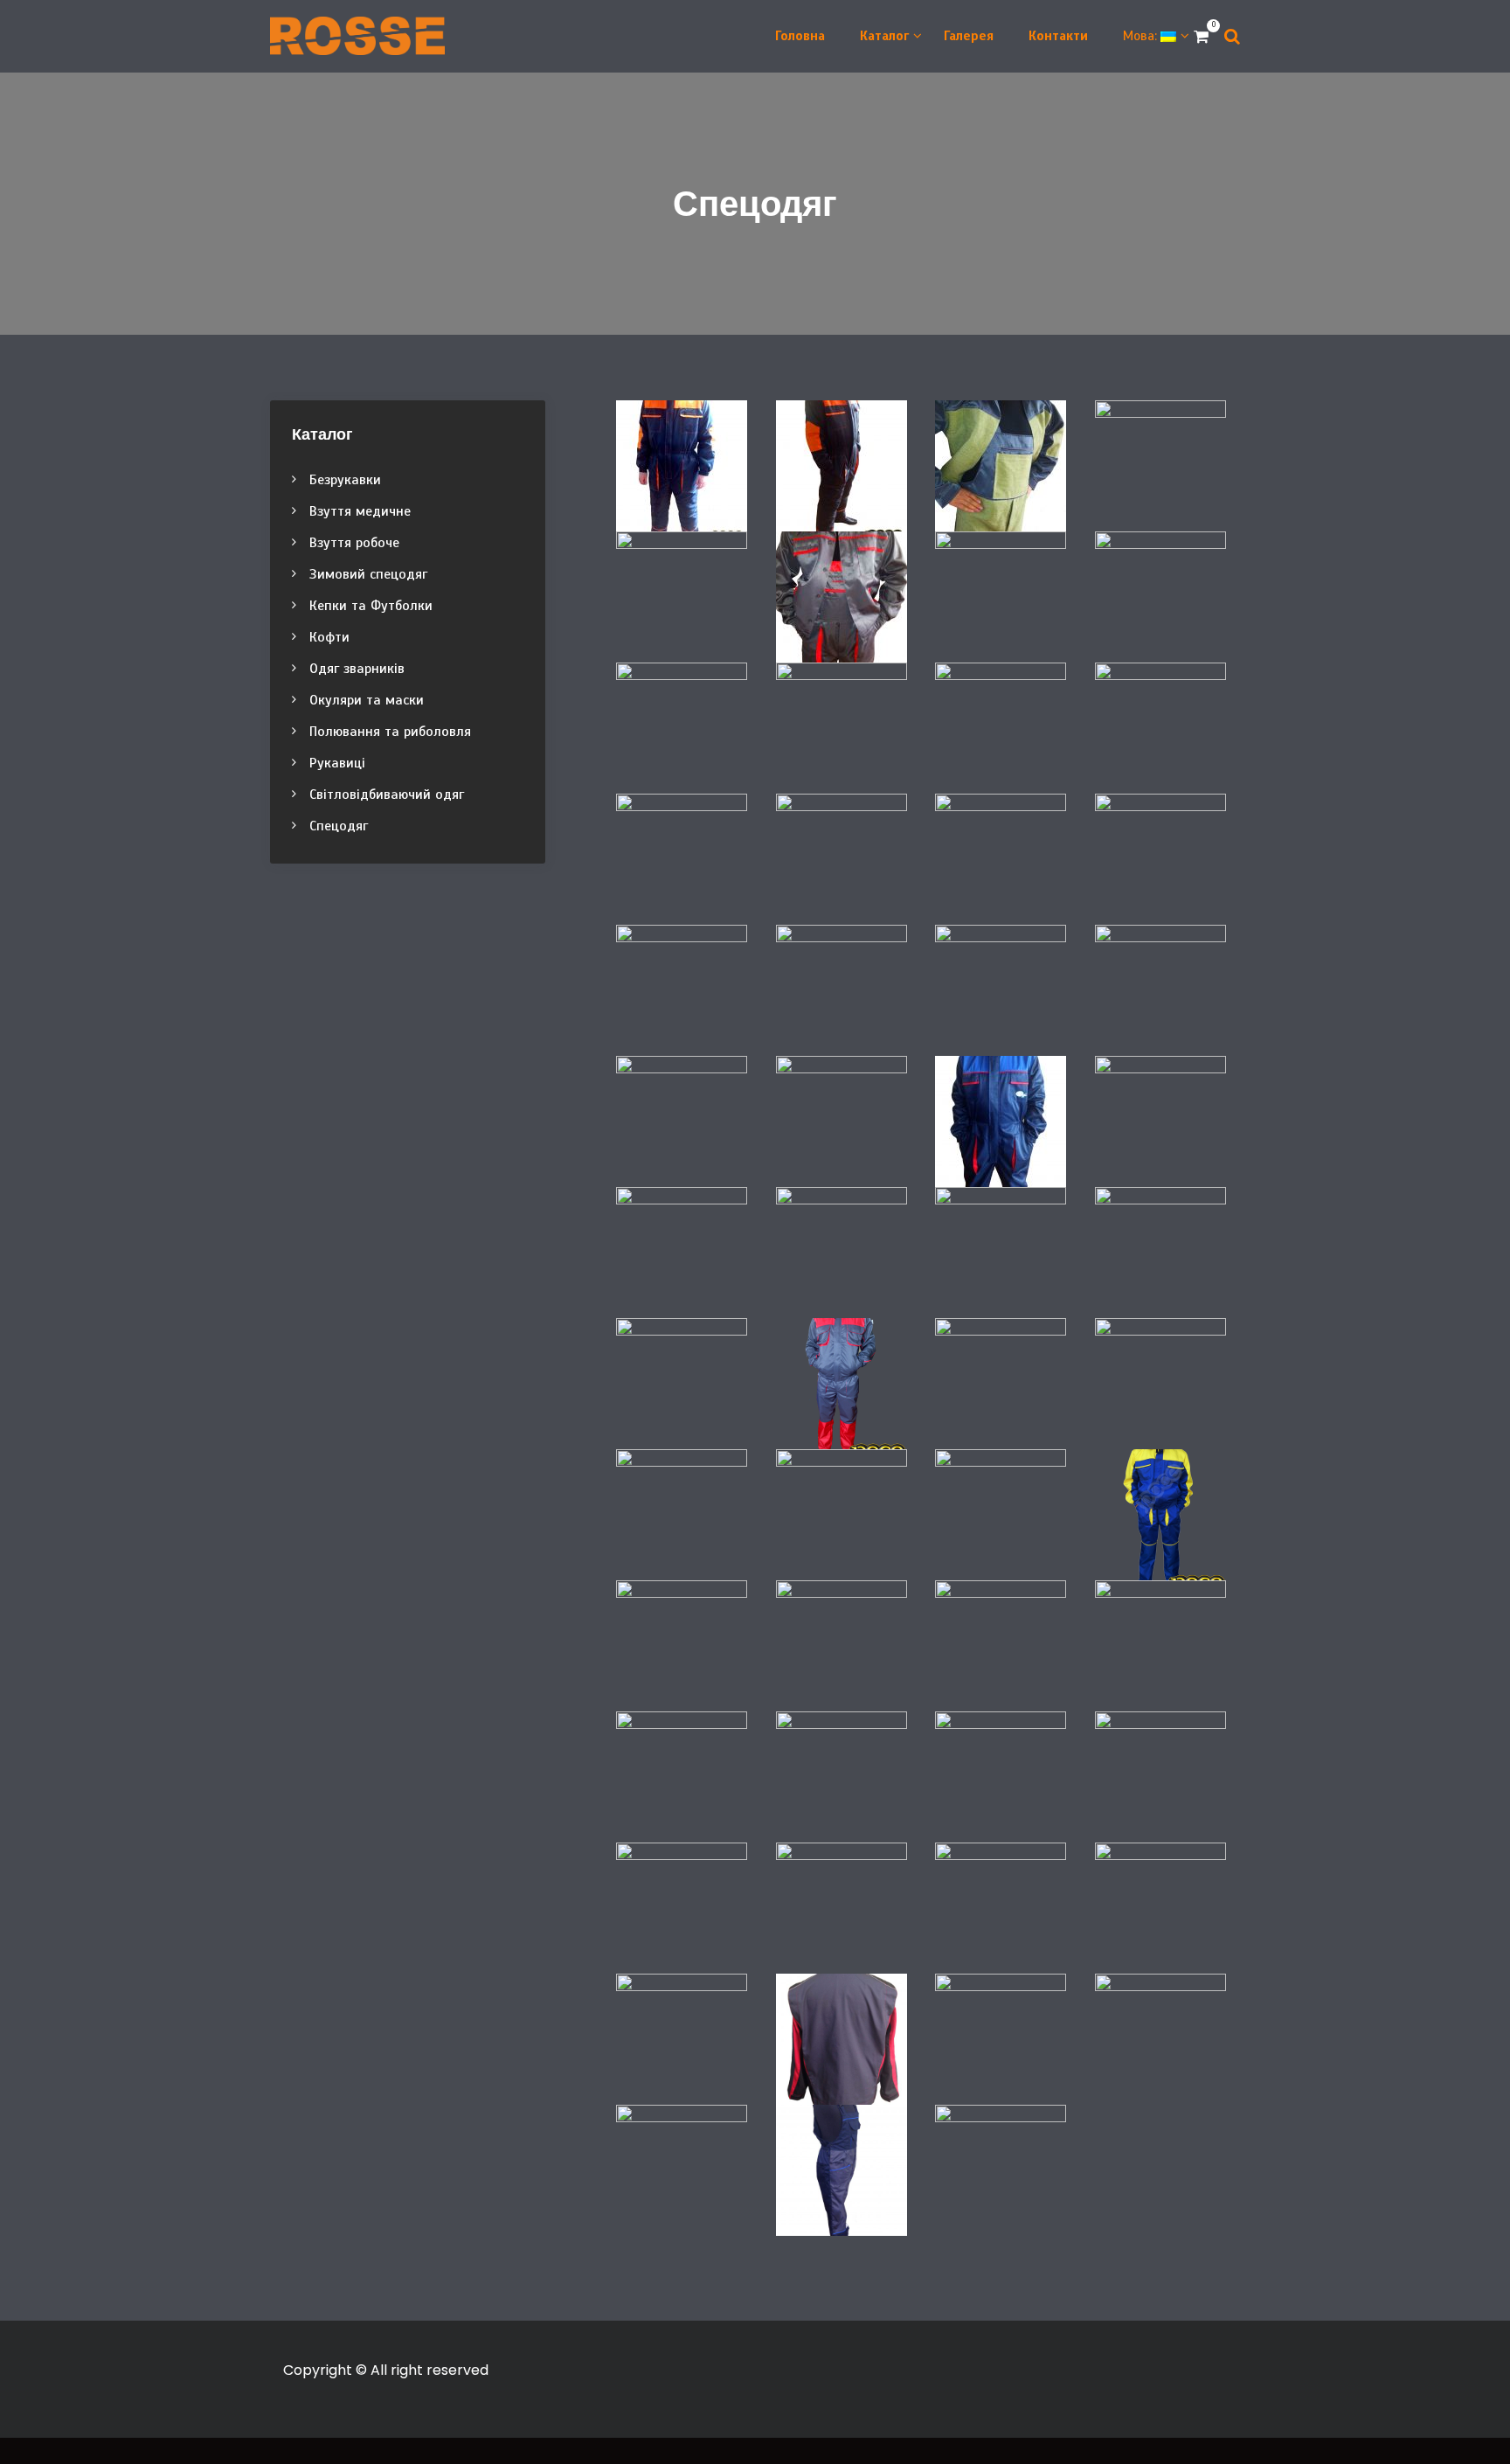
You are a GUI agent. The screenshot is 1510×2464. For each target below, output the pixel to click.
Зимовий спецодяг (368, 574)
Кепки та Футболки (371, 606)
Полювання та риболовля (390, 732)
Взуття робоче (354, 543)
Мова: (1142, 36)
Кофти (329, 637)
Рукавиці (337, 763)
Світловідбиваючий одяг (387, 795)
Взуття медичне (360, 511)
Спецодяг (339, 826)
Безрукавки (345, 480)
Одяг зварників (357, 669)
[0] (1201, 36)
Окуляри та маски (367, 700)
